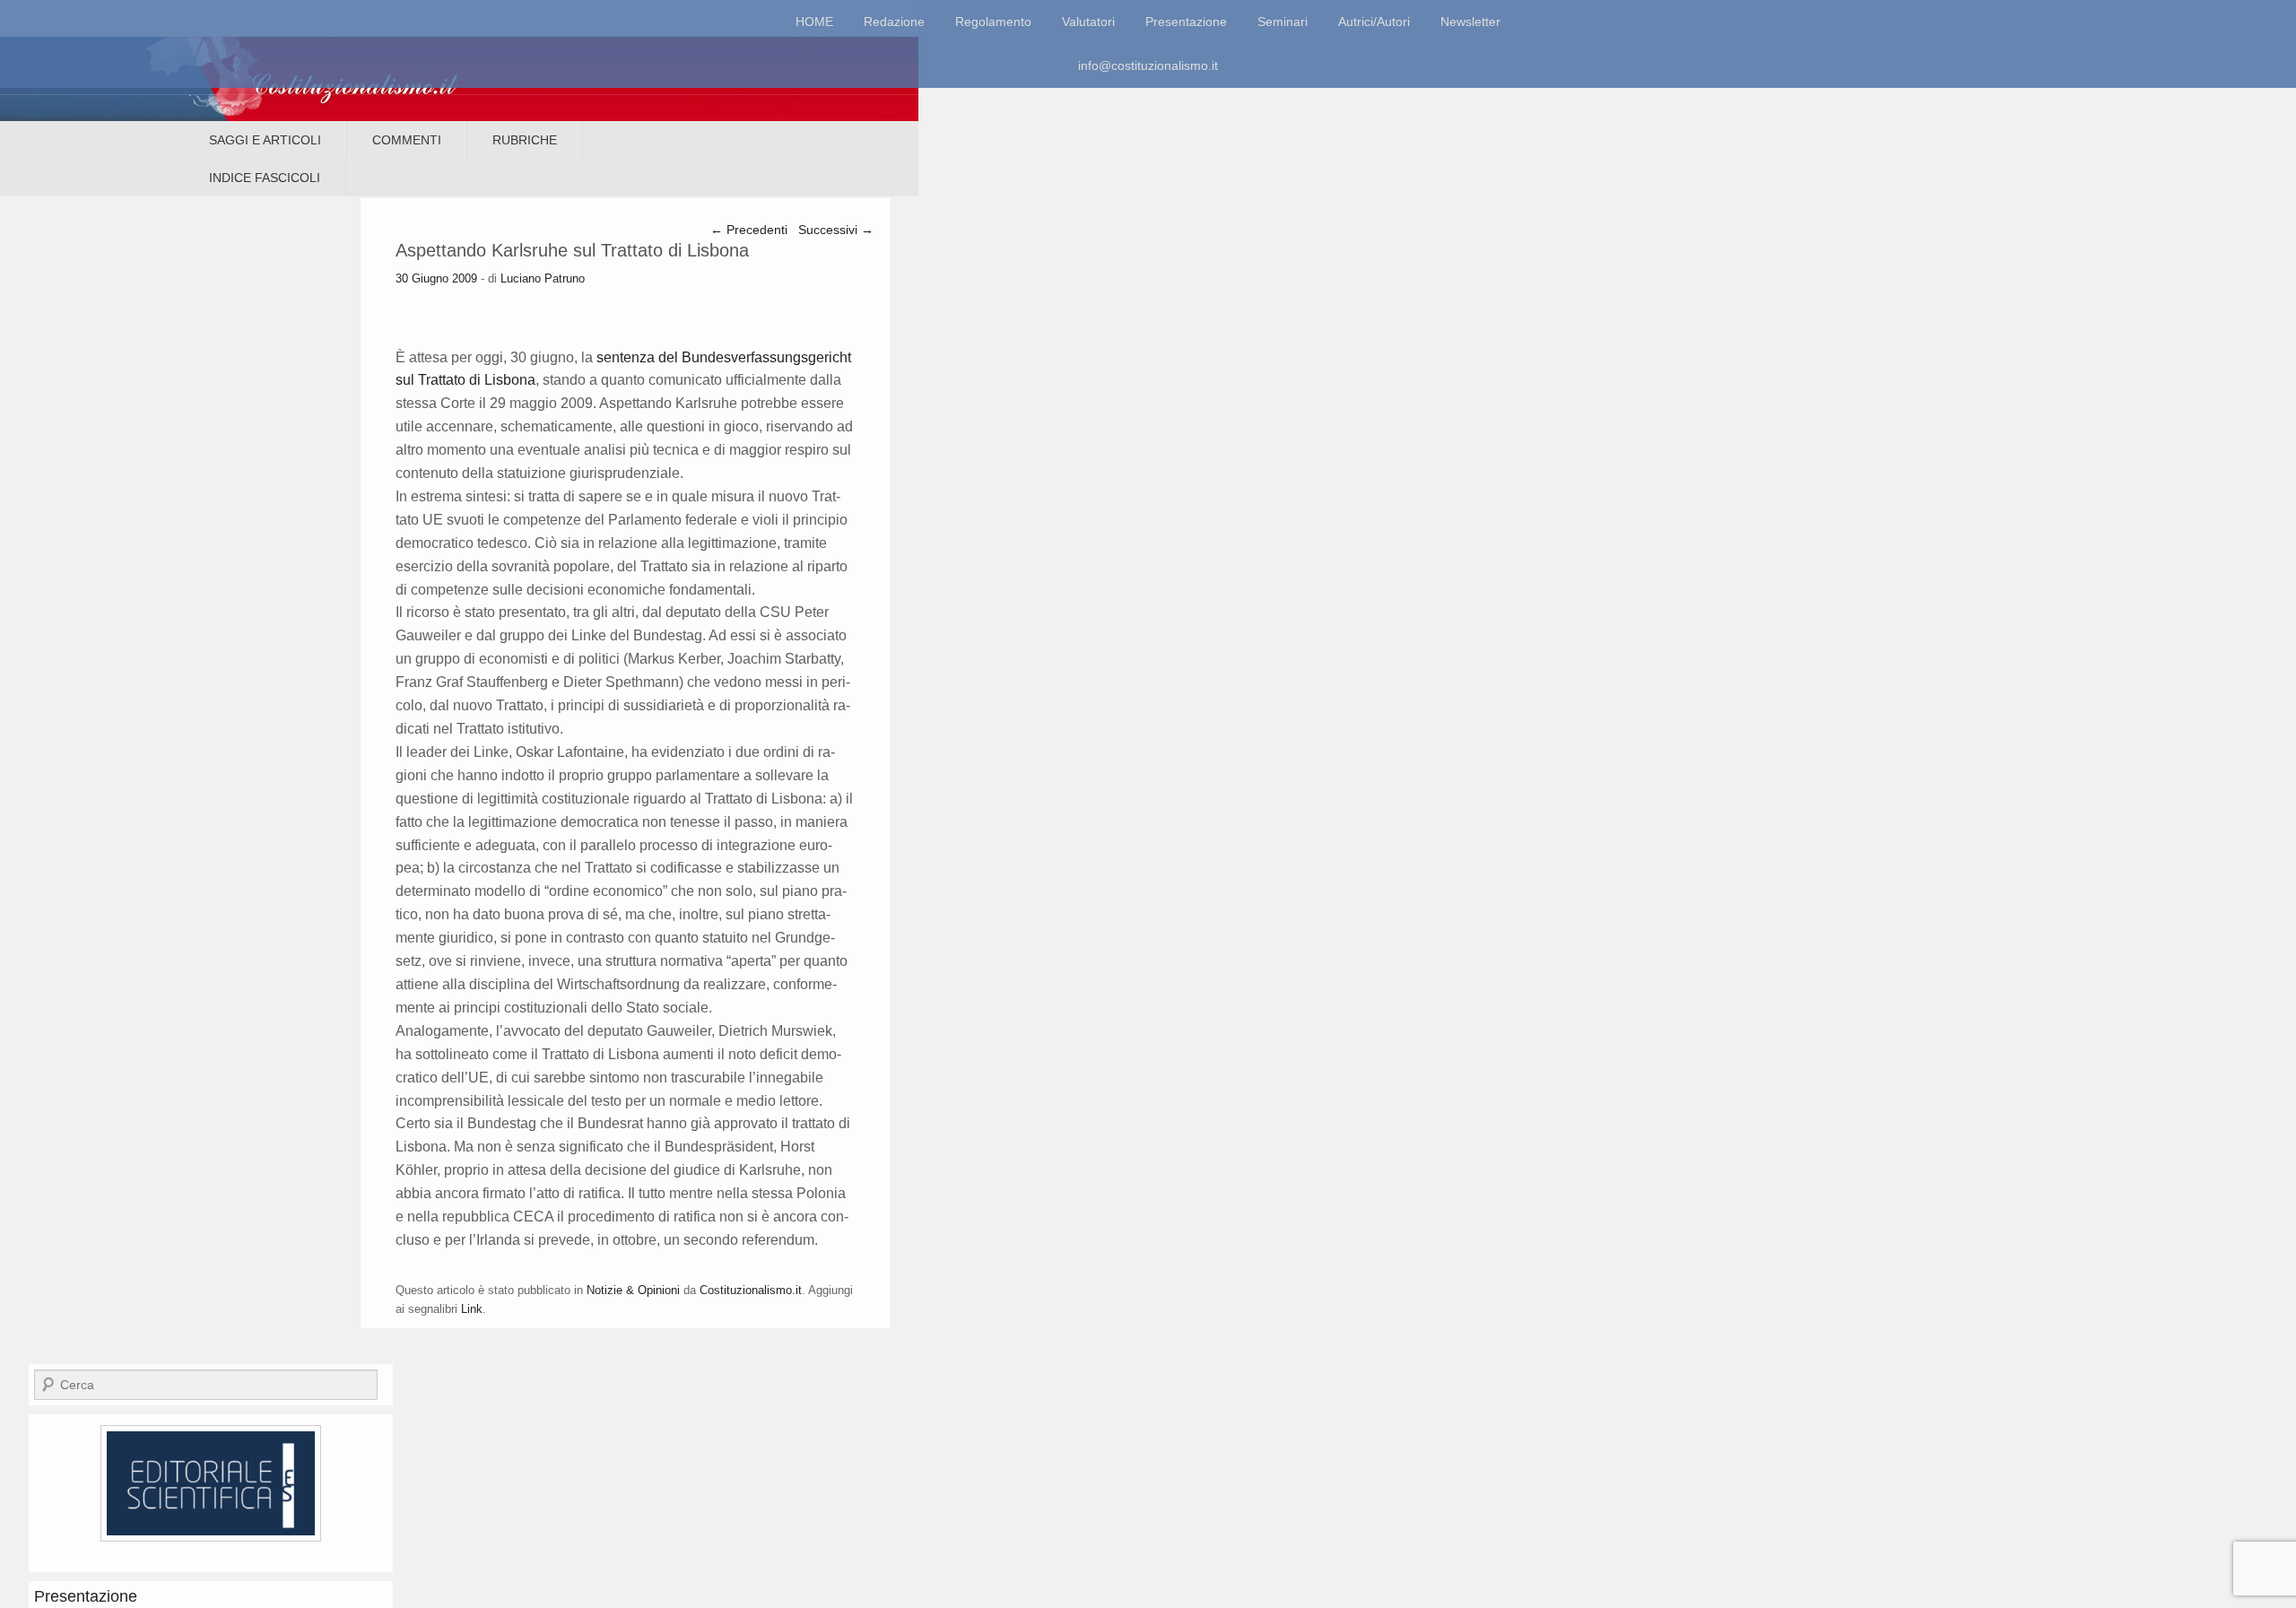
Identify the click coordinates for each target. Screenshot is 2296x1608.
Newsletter (1470, 22)
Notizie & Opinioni (633, 1290)
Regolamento (993, 22)
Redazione (894, 22)
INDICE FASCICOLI (265, 178)
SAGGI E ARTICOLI (265, 140)
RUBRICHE (525, 140)
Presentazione (1186, 22)
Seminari (1283, 22)
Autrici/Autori (1374, 22)
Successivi (836, 230)
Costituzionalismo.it (751, 1290)
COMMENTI (407, 140)
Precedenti (749, 230)
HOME (814, 22)
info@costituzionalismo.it (1148, 65)
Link (472, 1309)
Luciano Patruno (543, 278)
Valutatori (1088, 22)
